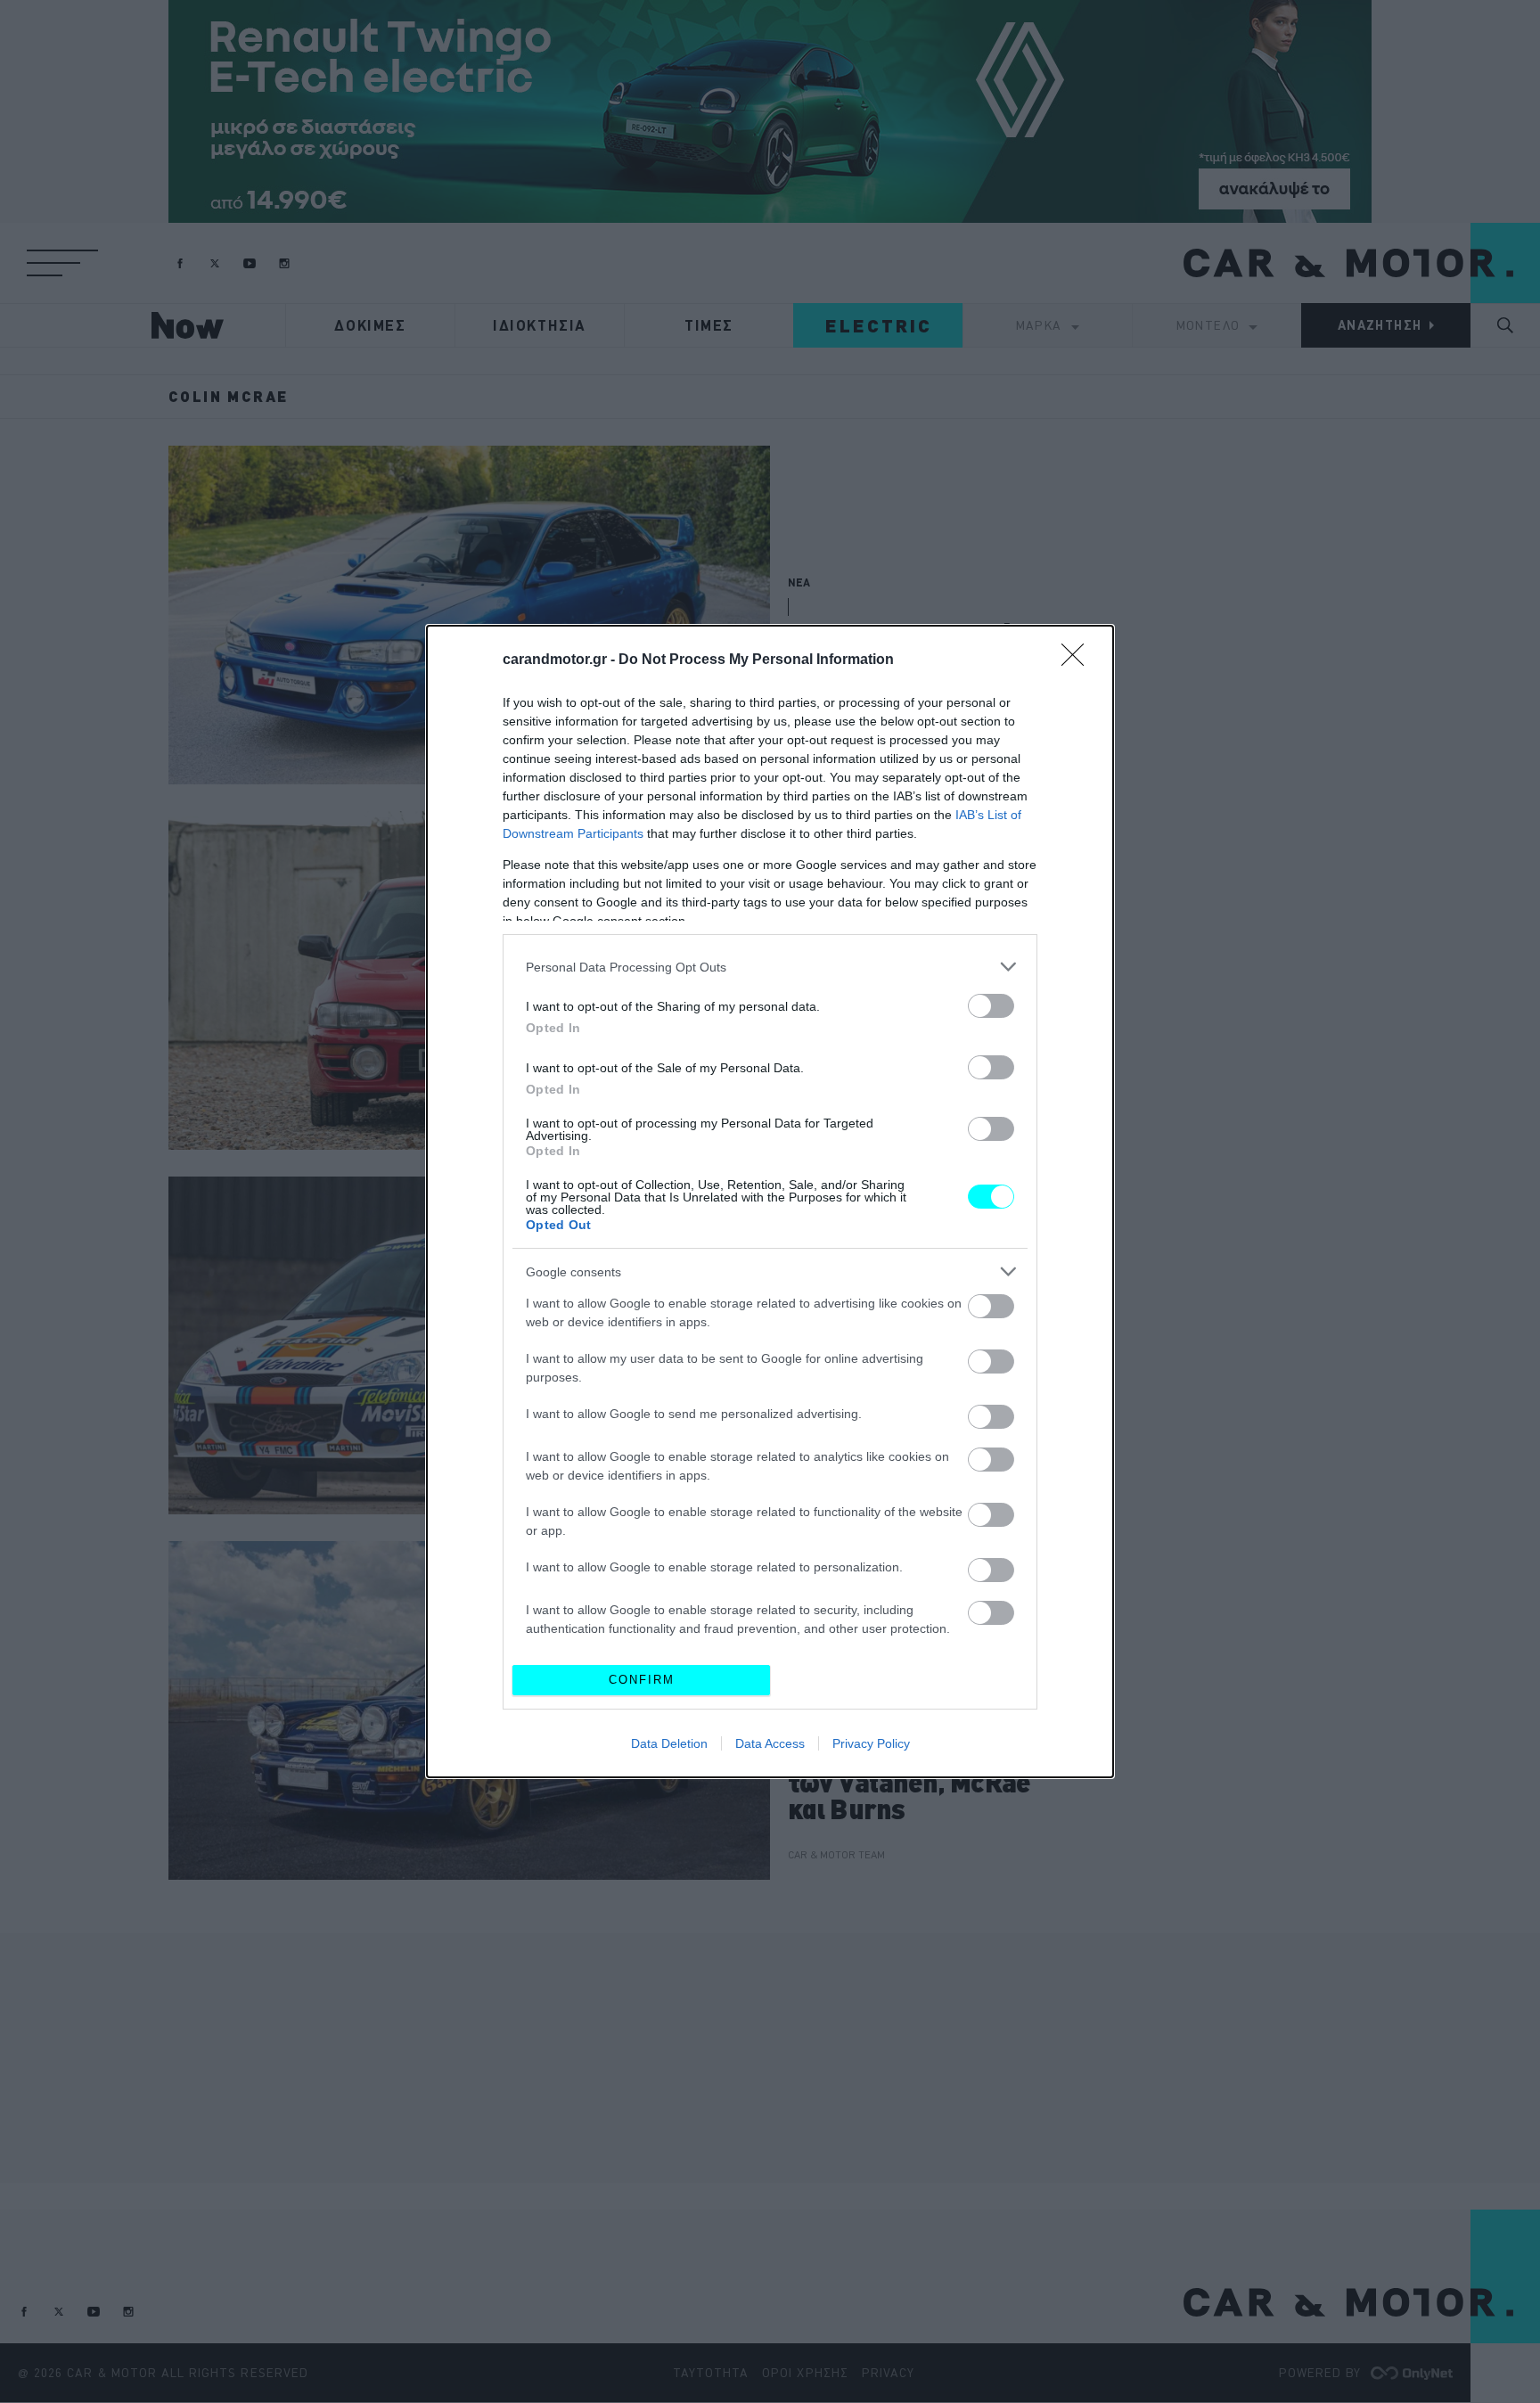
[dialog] (770, 1201)
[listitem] (770, 967)
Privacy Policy (871, 1743)
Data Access (770, 1743)
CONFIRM (642, 1680)
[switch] (991, 1006)
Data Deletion (669, 1743)
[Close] (1078, 660)
